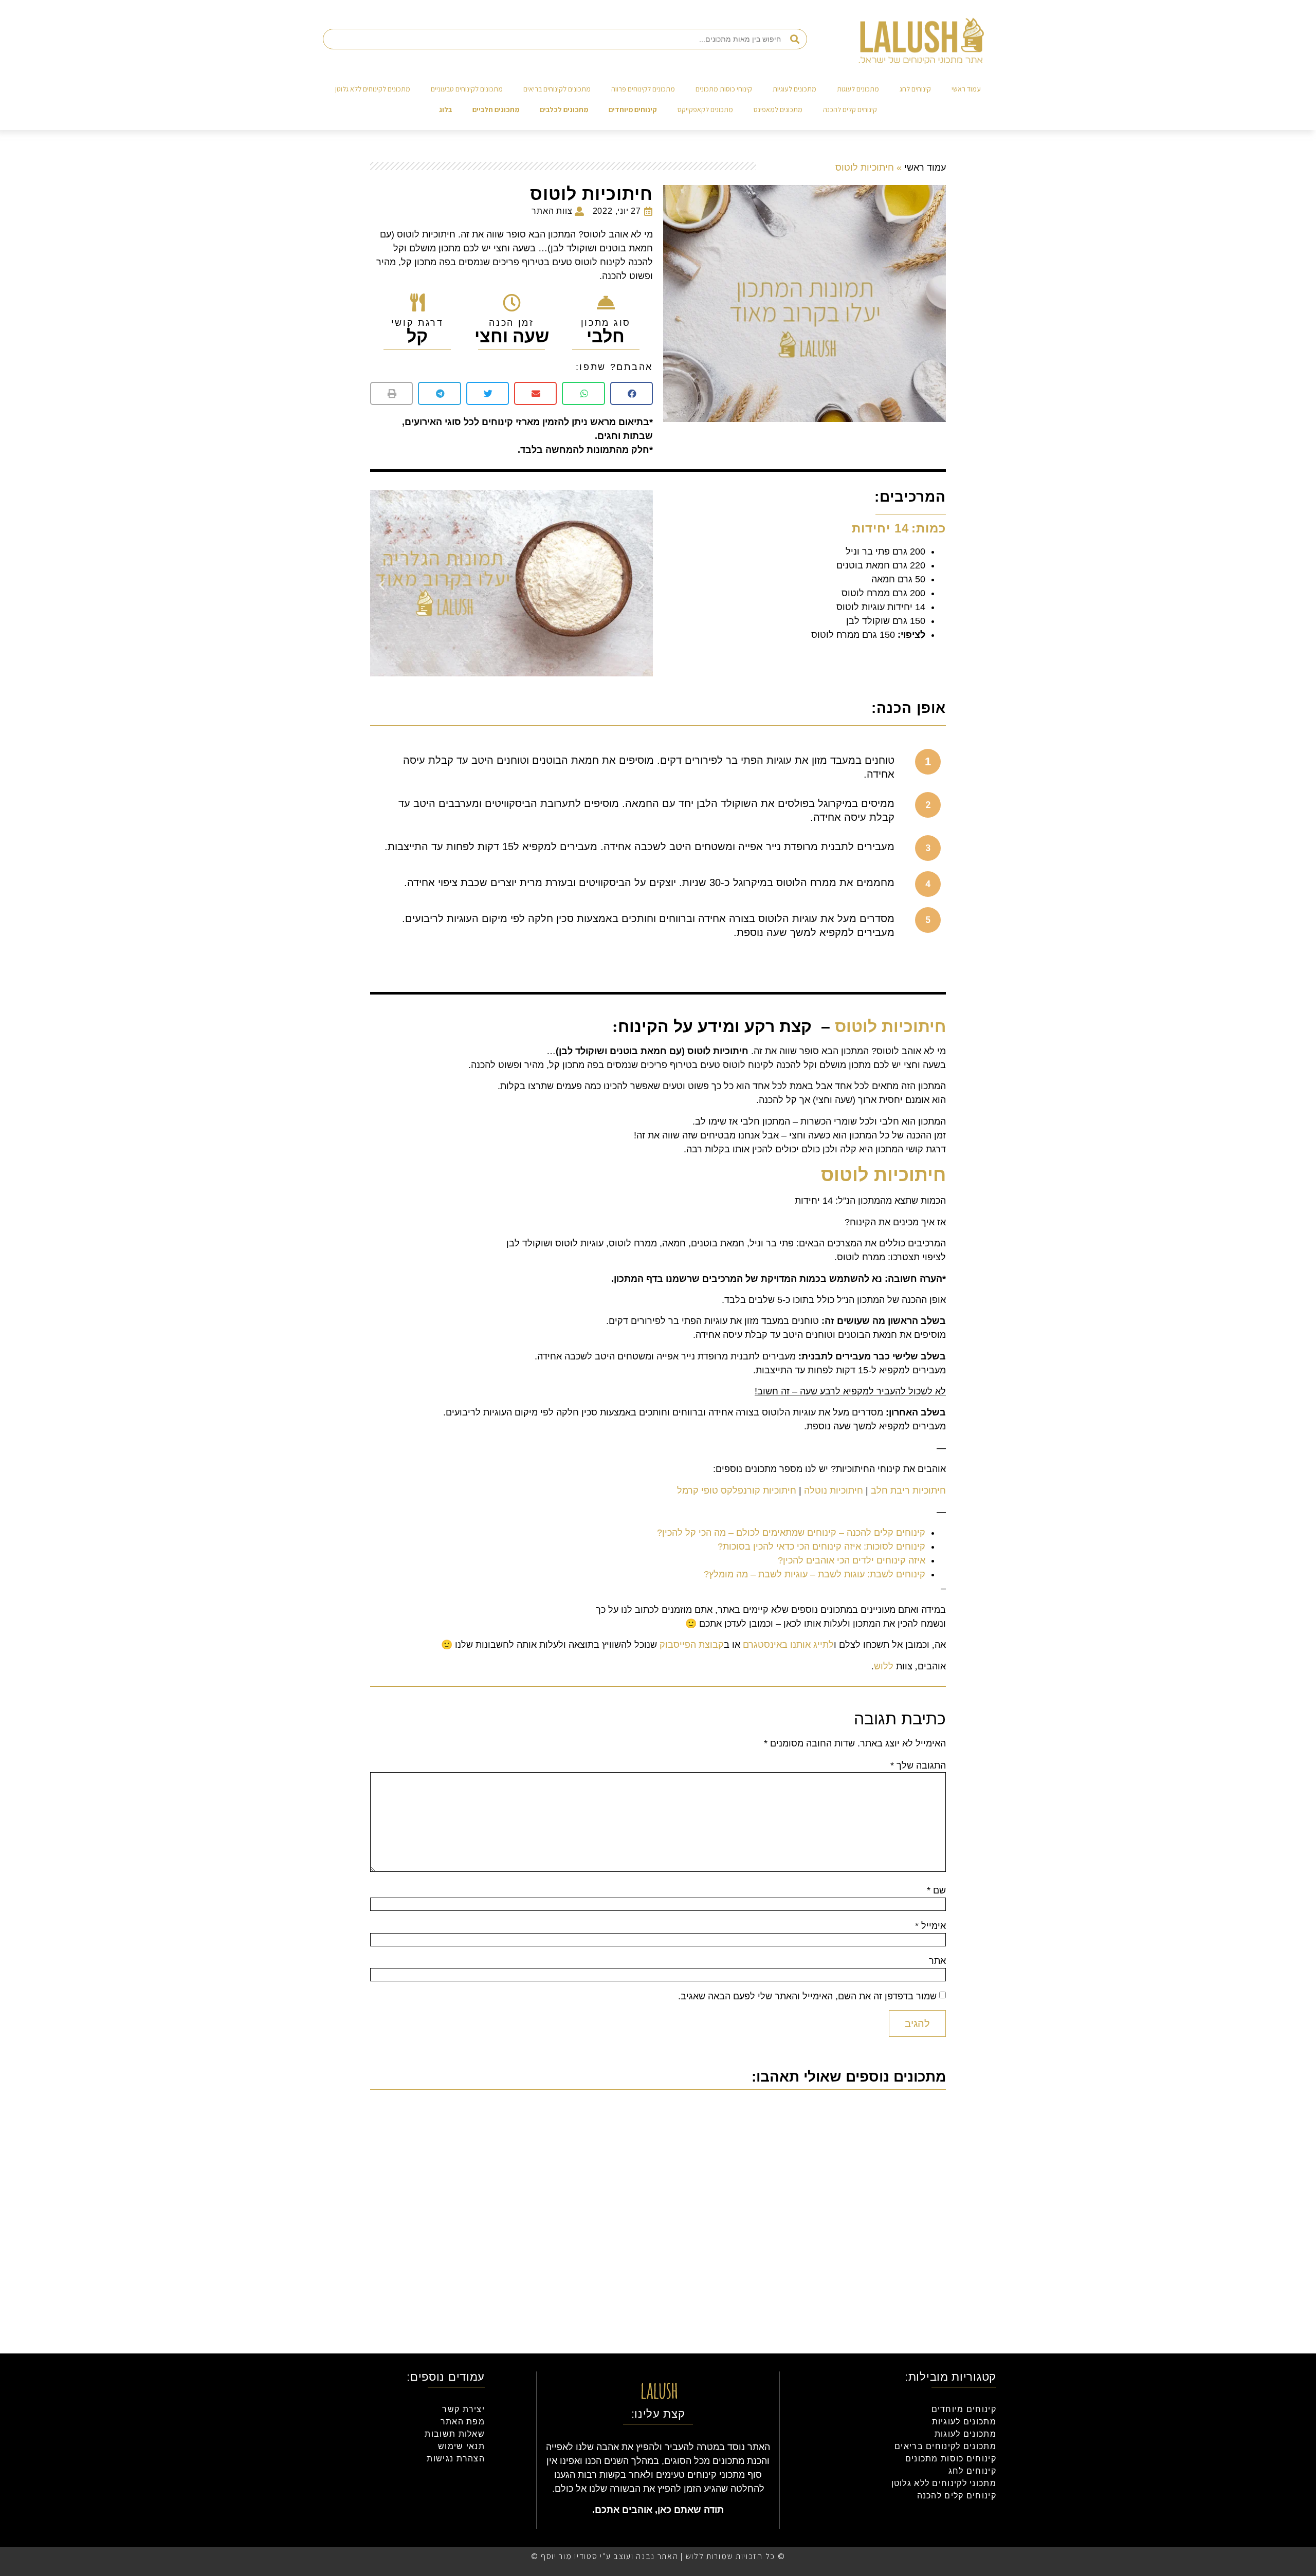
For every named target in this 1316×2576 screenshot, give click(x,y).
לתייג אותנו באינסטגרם (788, 1645)
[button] (632, 393)
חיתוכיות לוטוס (890, 1026)
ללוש (884, 1666)
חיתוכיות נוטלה (834, 1491)
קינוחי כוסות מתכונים (724, 89)
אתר (937, 1961)
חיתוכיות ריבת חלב (908, 1491)
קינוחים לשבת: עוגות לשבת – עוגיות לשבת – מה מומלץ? (815, 1574)
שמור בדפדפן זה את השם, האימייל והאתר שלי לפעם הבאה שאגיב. (807, 1996)
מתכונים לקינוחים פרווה (643, 89)
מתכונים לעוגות (858, 89)
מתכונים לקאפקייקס (705, 109)
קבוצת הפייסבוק (692, 1645)
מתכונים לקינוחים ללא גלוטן (373, 89)
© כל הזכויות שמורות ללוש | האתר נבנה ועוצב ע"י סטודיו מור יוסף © (658, 2556)
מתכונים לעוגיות (794, 89)
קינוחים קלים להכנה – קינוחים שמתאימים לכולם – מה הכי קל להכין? (791, 1533)
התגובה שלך (918, 1765)
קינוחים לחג (915, 89)
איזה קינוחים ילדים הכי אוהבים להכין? (852, 1560)
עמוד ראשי (966, 89)
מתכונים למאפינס (778, 109)
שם (936, 1890)
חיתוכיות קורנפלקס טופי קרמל (737, 1491)
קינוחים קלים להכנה (850, 109)
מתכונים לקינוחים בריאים (557, 89)
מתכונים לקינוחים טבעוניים (467, 89)
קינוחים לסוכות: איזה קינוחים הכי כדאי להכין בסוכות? (821, 1547)
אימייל (930, 1926)
